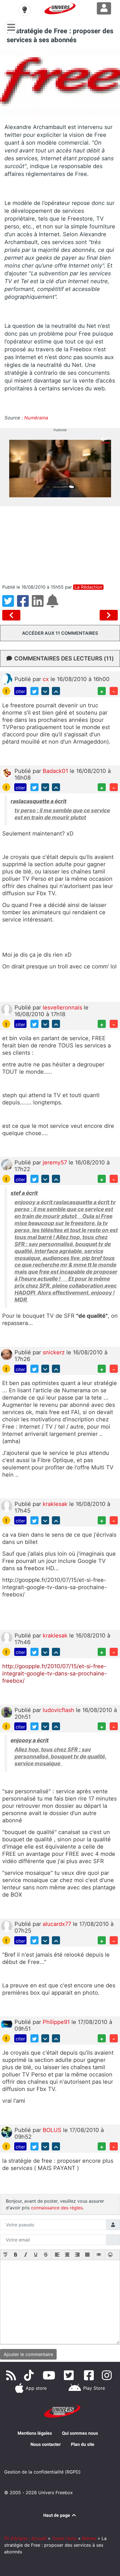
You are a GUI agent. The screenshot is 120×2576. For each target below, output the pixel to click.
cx (47, 679)
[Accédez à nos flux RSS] (12, 2375)
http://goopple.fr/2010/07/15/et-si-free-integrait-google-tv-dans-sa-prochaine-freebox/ (55, 1673)
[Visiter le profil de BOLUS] (7, 2132)
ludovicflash (59, 1710)
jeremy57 (56, 1162)
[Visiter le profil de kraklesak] (7, 1506)
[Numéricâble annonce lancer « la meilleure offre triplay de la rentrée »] (12, 615)
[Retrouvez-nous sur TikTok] (30, 2375)
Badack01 (56, 771)
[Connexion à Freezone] (104, 8)
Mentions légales (35, 2433)
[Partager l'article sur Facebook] (24, 604)
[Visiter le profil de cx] (7, 679)
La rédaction (88, 587)
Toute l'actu (64, 2538)
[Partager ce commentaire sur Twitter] (34, 691)
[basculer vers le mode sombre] (25, 10)
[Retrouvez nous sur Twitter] (70, 2375)
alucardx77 (58, 1924)
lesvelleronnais (63, 1008)
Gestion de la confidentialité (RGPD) (42, 2472)
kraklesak (56, 1504)
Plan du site (83, 2444)
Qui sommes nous (80, 2433)
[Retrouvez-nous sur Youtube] (50, 2375)
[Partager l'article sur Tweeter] (10, 604)
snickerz (55, 1352)
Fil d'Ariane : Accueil (25, 2538)
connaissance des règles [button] (57, 2208)
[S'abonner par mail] (53, 604)
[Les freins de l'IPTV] (109, 615)
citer (20, 691)
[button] (6, 2255)
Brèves (89, 2538)
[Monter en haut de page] (56, 691)
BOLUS (53, 2130)
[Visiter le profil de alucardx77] (7, 1926)
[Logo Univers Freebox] (60, 9)
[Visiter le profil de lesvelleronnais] (7, 1009)
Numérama (36, 418)
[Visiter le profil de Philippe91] (7, 2024)
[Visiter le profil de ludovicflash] (7, 1712)
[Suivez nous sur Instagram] (108, 2375)
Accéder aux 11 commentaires (60, 633)
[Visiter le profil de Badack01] (7, 773)
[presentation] (6, 2255)
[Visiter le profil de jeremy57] (7, 1164)
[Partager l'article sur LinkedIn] (39, 604)
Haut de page (57, 2515)
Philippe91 (57, 2022)
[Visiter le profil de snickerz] (7, 1354)
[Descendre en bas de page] (45, 691)
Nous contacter (46, 2444)
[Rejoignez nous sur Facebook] (90, 2375)
